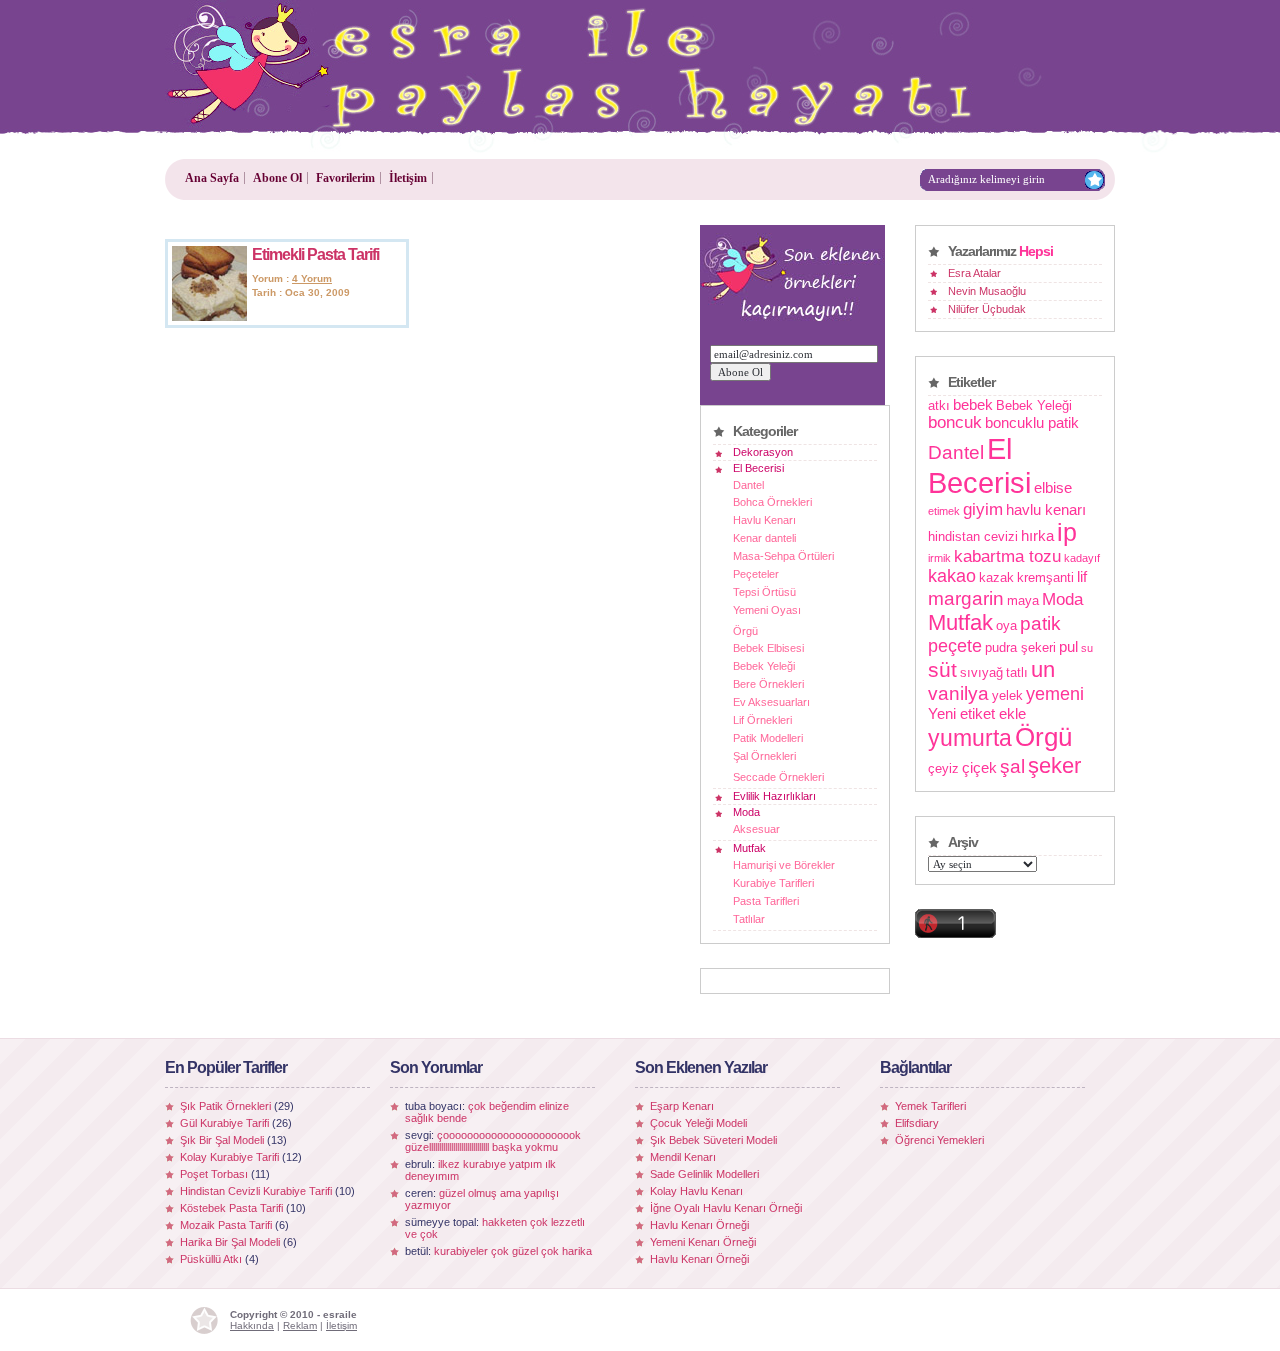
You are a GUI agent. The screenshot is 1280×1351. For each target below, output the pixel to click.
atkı (939, 405)
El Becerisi (758, 468)
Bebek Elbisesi (768, 648)
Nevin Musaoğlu (987, 291)
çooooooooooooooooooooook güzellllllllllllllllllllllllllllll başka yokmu (493, 1141)
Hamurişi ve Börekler (784, 865)
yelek (1007, 695)
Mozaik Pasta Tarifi (226, 1225)
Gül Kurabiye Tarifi (224, 1123)
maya (1023, 600)
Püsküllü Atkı (211, 1259)
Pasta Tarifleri (766, 901)
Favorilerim (345, 178)
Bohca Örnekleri (772, 502)
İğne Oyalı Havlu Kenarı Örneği (726, 1208)
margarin (966, 598)
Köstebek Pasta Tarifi (231, 1208)
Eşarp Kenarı (682, 1106)
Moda (746, 812)
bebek (973, 404)
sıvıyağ (981, 672)
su (1087, 648)
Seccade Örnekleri (778, 777)
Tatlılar (749, 919)
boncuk (955, 422)
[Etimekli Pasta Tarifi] (209, 317)
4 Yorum (312, 278)
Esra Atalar (974, 273)
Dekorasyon (763, 452)
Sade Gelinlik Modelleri (704, 1174)
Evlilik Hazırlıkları (774, 796)
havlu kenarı (1046, 509)
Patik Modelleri (768, 738)
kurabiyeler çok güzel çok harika (513, 1251)
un (1043, 669)
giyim (983, 509)
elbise (1053, 487)
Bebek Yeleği (764, 666)
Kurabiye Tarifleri (773, 883)
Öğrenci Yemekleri (939, 1140)
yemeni (1055, 694)
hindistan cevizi (973, 536)
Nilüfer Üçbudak (987, 309)
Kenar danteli (764, 538)
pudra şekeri (1020, 647)
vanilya (958, 693)
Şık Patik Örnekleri (225, 1106)
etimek (944, 511)
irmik (939, 558)
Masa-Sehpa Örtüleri (783, 556)
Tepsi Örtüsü (764, 592)
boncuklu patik (1032, 422)
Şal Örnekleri (764, 756)
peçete (955, 646)
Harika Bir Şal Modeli (230, 1242)
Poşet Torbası (214, 1174)
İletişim (408, 178)
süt (942, 669)
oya (1006, 625)
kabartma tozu (1007, 556)
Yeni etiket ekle (977, 713)
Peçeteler (756, 574)
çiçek (979, 767)
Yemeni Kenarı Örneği (703, 1242)
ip (1067, 532)
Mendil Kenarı (683, 1157)
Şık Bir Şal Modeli (222, 1140)
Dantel (748, 485)
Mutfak (749, 848)
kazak (996, 577)
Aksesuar (756, 829)
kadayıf (1082, 558)
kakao (952, 576)
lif (1082, 576)
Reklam (300, 1325)
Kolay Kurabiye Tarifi (229, 1157)
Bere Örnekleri (768, 684)
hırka (1037, 535)
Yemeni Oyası (767, 610)
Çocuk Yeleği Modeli (698, 1123)
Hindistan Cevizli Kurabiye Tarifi (256, 1191)
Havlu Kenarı (764, 520)
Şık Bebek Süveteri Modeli (713, 1140)
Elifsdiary (917, 1123)
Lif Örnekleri (762, 720)
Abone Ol (277, 178)
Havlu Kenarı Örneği (699, 1225)
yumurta (970, 738)
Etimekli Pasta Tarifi (315, 254)
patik (1040, 623)
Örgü (745, 631)
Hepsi (1036, 251)
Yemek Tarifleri (930, 1106)
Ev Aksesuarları (771, 702)
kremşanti (1045, 577)
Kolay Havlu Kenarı (696, 1191)
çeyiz (943, 768)
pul (1068, 646)
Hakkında (252, 1325)
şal (1012, 766)
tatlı (1017, 672)
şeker (1054, 765)
